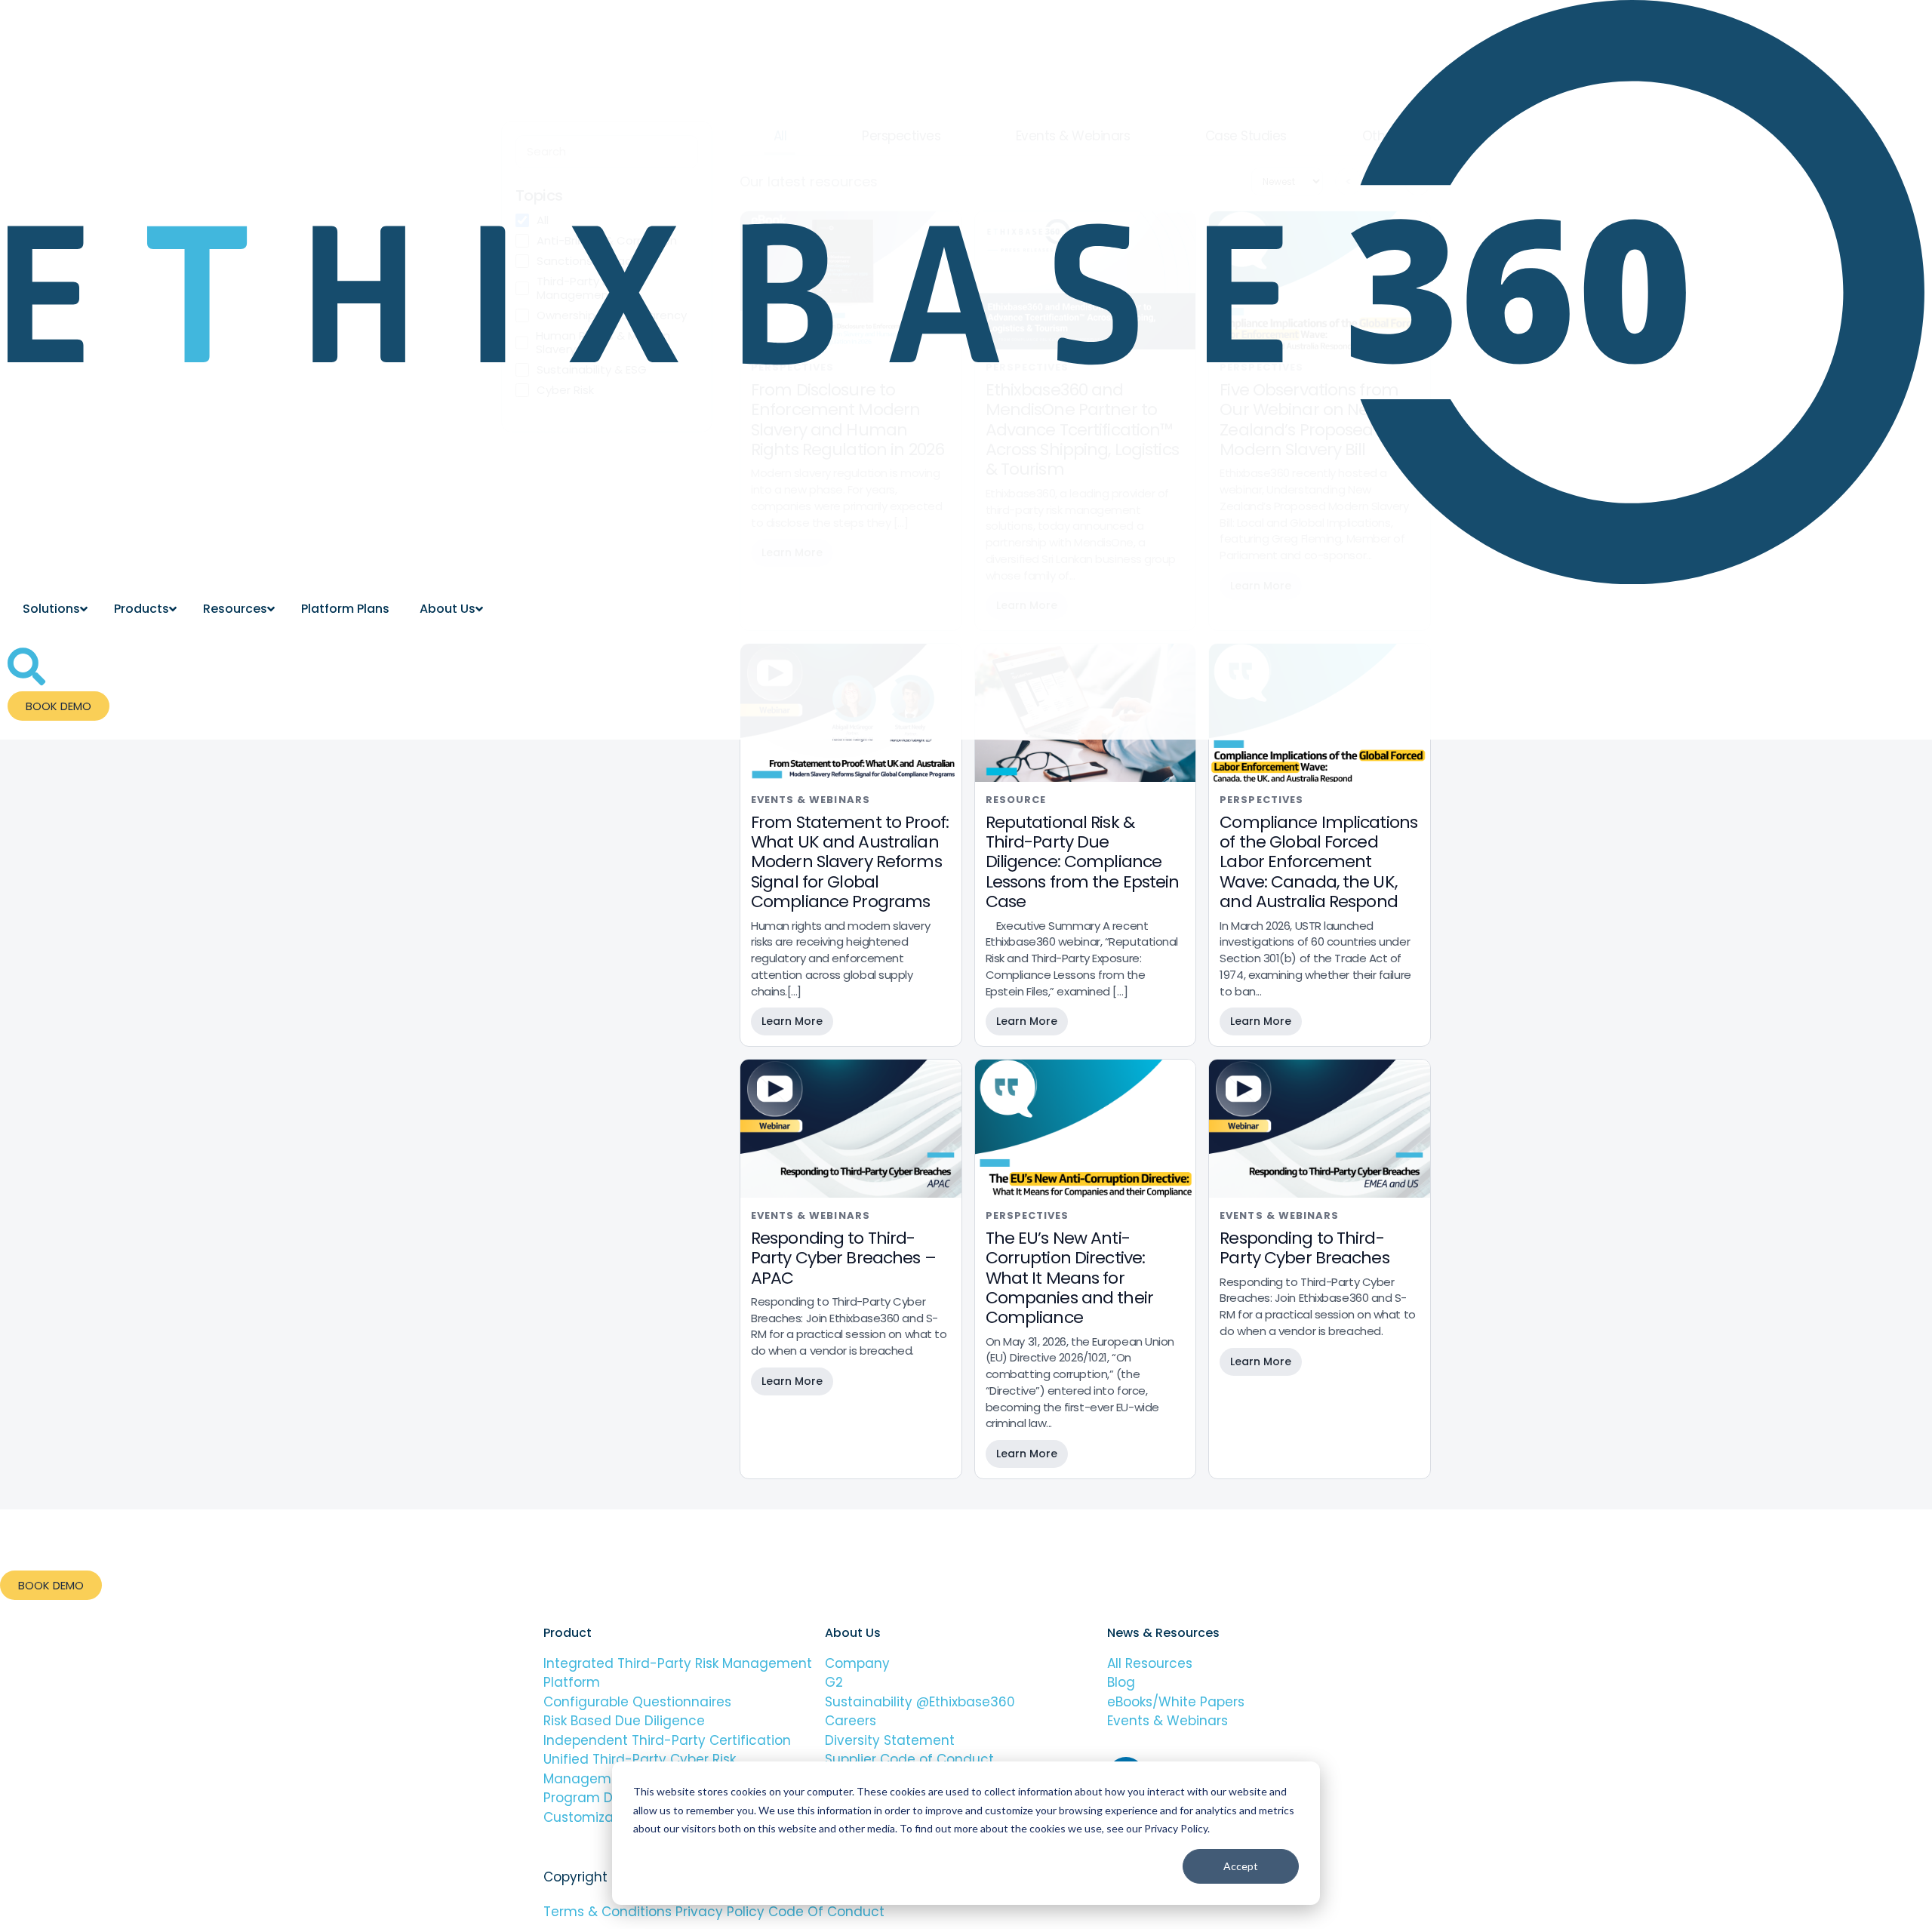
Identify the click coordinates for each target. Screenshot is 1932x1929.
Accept (1241, 1866)
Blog (1121, 1682)
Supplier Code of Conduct (909, 1759)
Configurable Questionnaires (637, 1702)
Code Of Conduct (826, 1912)
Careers (851, 1721)
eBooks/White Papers (1176, 1702)
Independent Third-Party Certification (667, 1740)
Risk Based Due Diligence (624, 1721)
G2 (834, 1682)
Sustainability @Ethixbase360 (920, 1702)
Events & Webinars (1168, 1721)
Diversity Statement (890, 1740)
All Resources (1150, 1663)
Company (859, 1663)
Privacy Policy (722, 1912)
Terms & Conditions (608, 1912)
